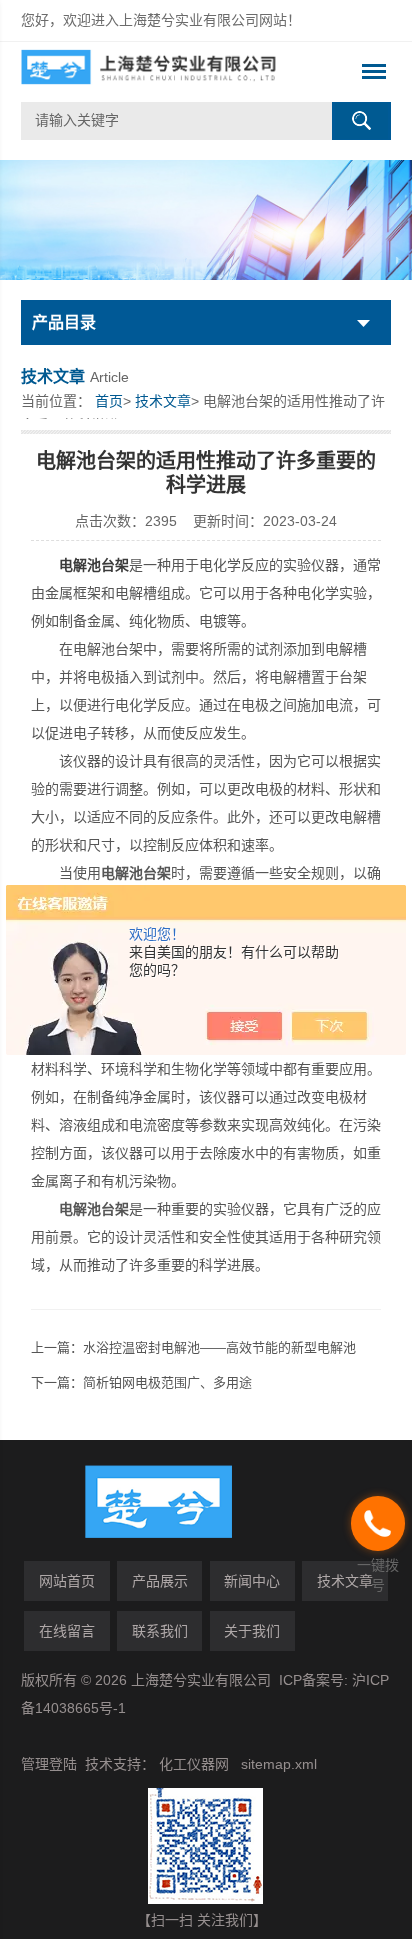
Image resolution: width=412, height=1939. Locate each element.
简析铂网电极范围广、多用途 (167, 1382)
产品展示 (160, 1581)
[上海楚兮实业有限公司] (169, 72)
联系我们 (160, 1631)
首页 (109, 401)
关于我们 (252, 1631)
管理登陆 (49, 1764)
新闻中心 (252, 1581)
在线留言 (67, 1631)
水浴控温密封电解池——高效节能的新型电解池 (219, 1347)
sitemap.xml (279, 1764)
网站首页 (67, 1581)
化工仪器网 (194, 1764)
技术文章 (163, 401)
